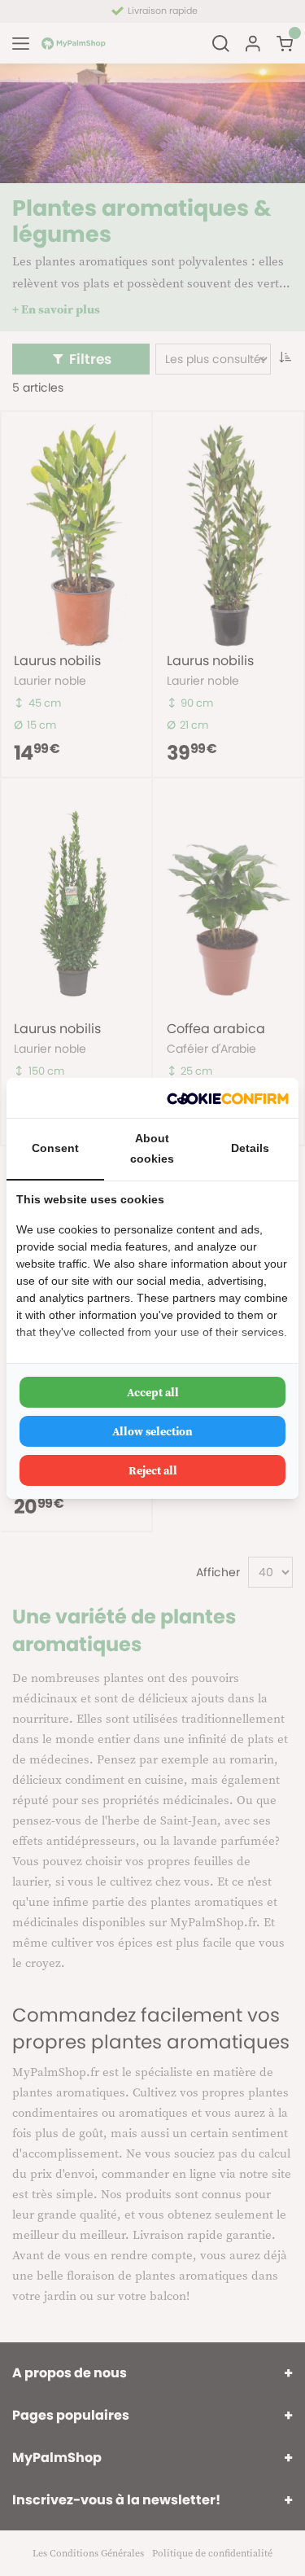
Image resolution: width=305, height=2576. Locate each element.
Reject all (153, 1470)
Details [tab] (250, 1148)
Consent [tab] (55, 1148)
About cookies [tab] (152, 1148)
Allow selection (152, 1431)
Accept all (153, 1392)
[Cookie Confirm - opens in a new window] (228, 1098)
